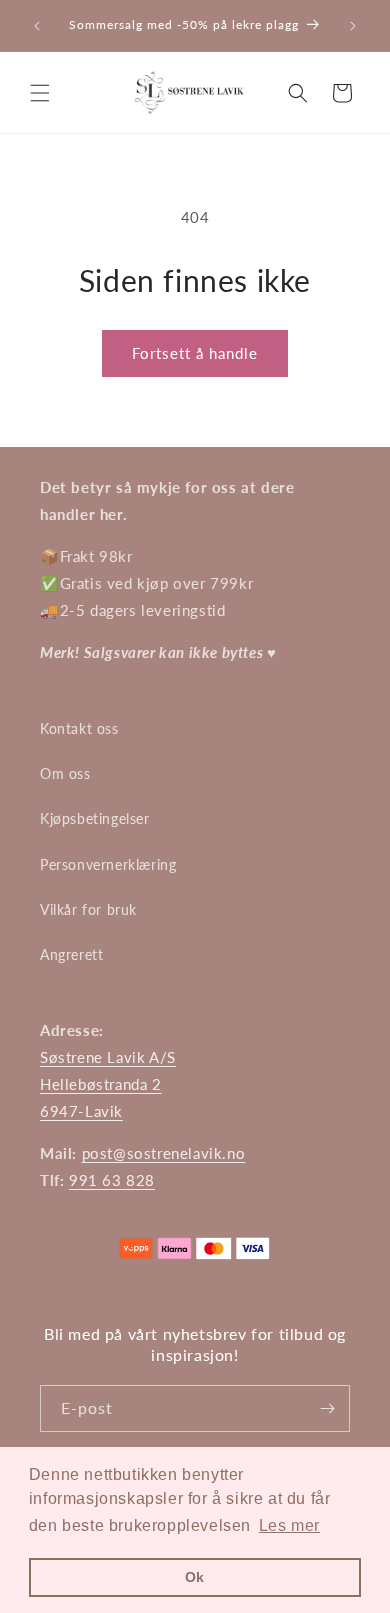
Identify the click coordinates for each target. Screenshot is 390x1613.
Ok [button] (195, 1577)
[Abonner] (327, 1408)
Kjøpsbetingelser (95, 818)
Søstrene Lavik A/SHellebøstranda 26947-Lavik (108, 1084)
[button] (40, 93)
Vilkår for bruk (88, 909)
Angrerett (71, 954)
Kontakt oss (79, 728)
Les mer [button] (289, 1525)
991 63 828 (112, 1180)
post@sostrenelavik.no (164, 1153)
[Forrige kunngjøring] (37, 26)
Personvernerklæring (108, 864)
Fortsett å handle (195, 353)
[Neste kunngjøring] (353, 26)
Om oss (65, 773)
